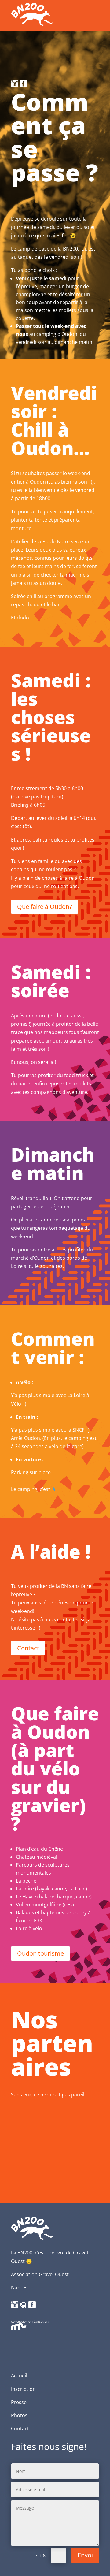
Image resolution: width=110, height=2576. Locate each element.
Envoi (85, 2555)
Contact (28, 1648)
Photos (19, 2415)
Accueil (19, 2376)
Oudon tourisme (40, 1953)
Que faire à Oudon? (45, 907)
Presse (19, 2402)
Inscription (23, 2389)
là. (54, 1489)
